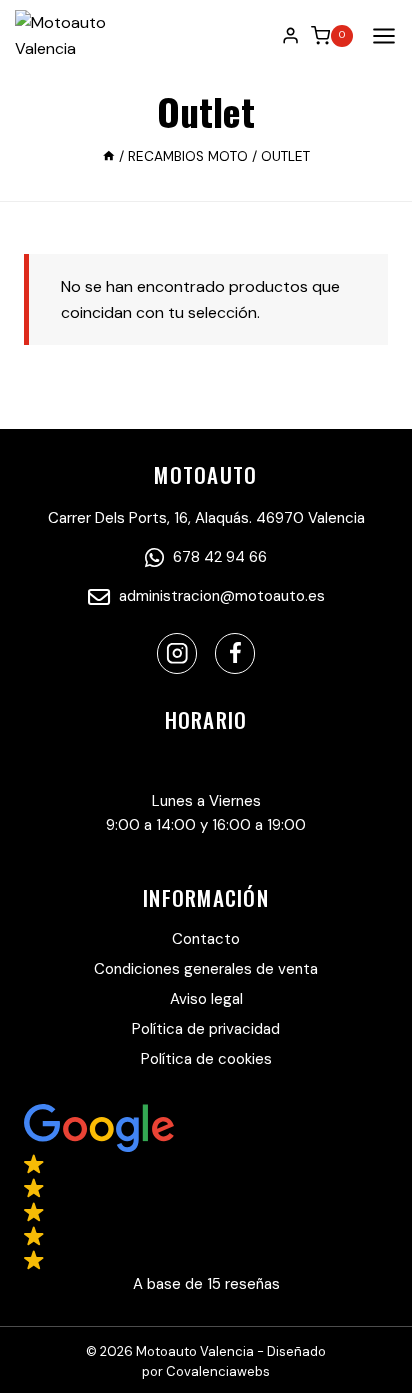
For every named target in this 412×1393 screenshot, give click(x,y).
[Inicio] (109, 156)
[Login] (290, 35)
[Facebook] (235, 653)
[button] (206, 1199)
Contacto (206, 939)
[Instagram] (177, 653)
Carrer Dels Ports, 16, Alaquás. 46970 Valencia (206, 518)
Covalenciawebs (218, 1371)
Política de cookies (206, 1059)
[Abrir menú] (380, 35)
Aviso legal (206, 999)
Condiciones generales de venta (206, 969)
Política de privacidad (206, 1029)
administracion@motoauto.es (220, 596)
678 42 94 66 (218, 557)
